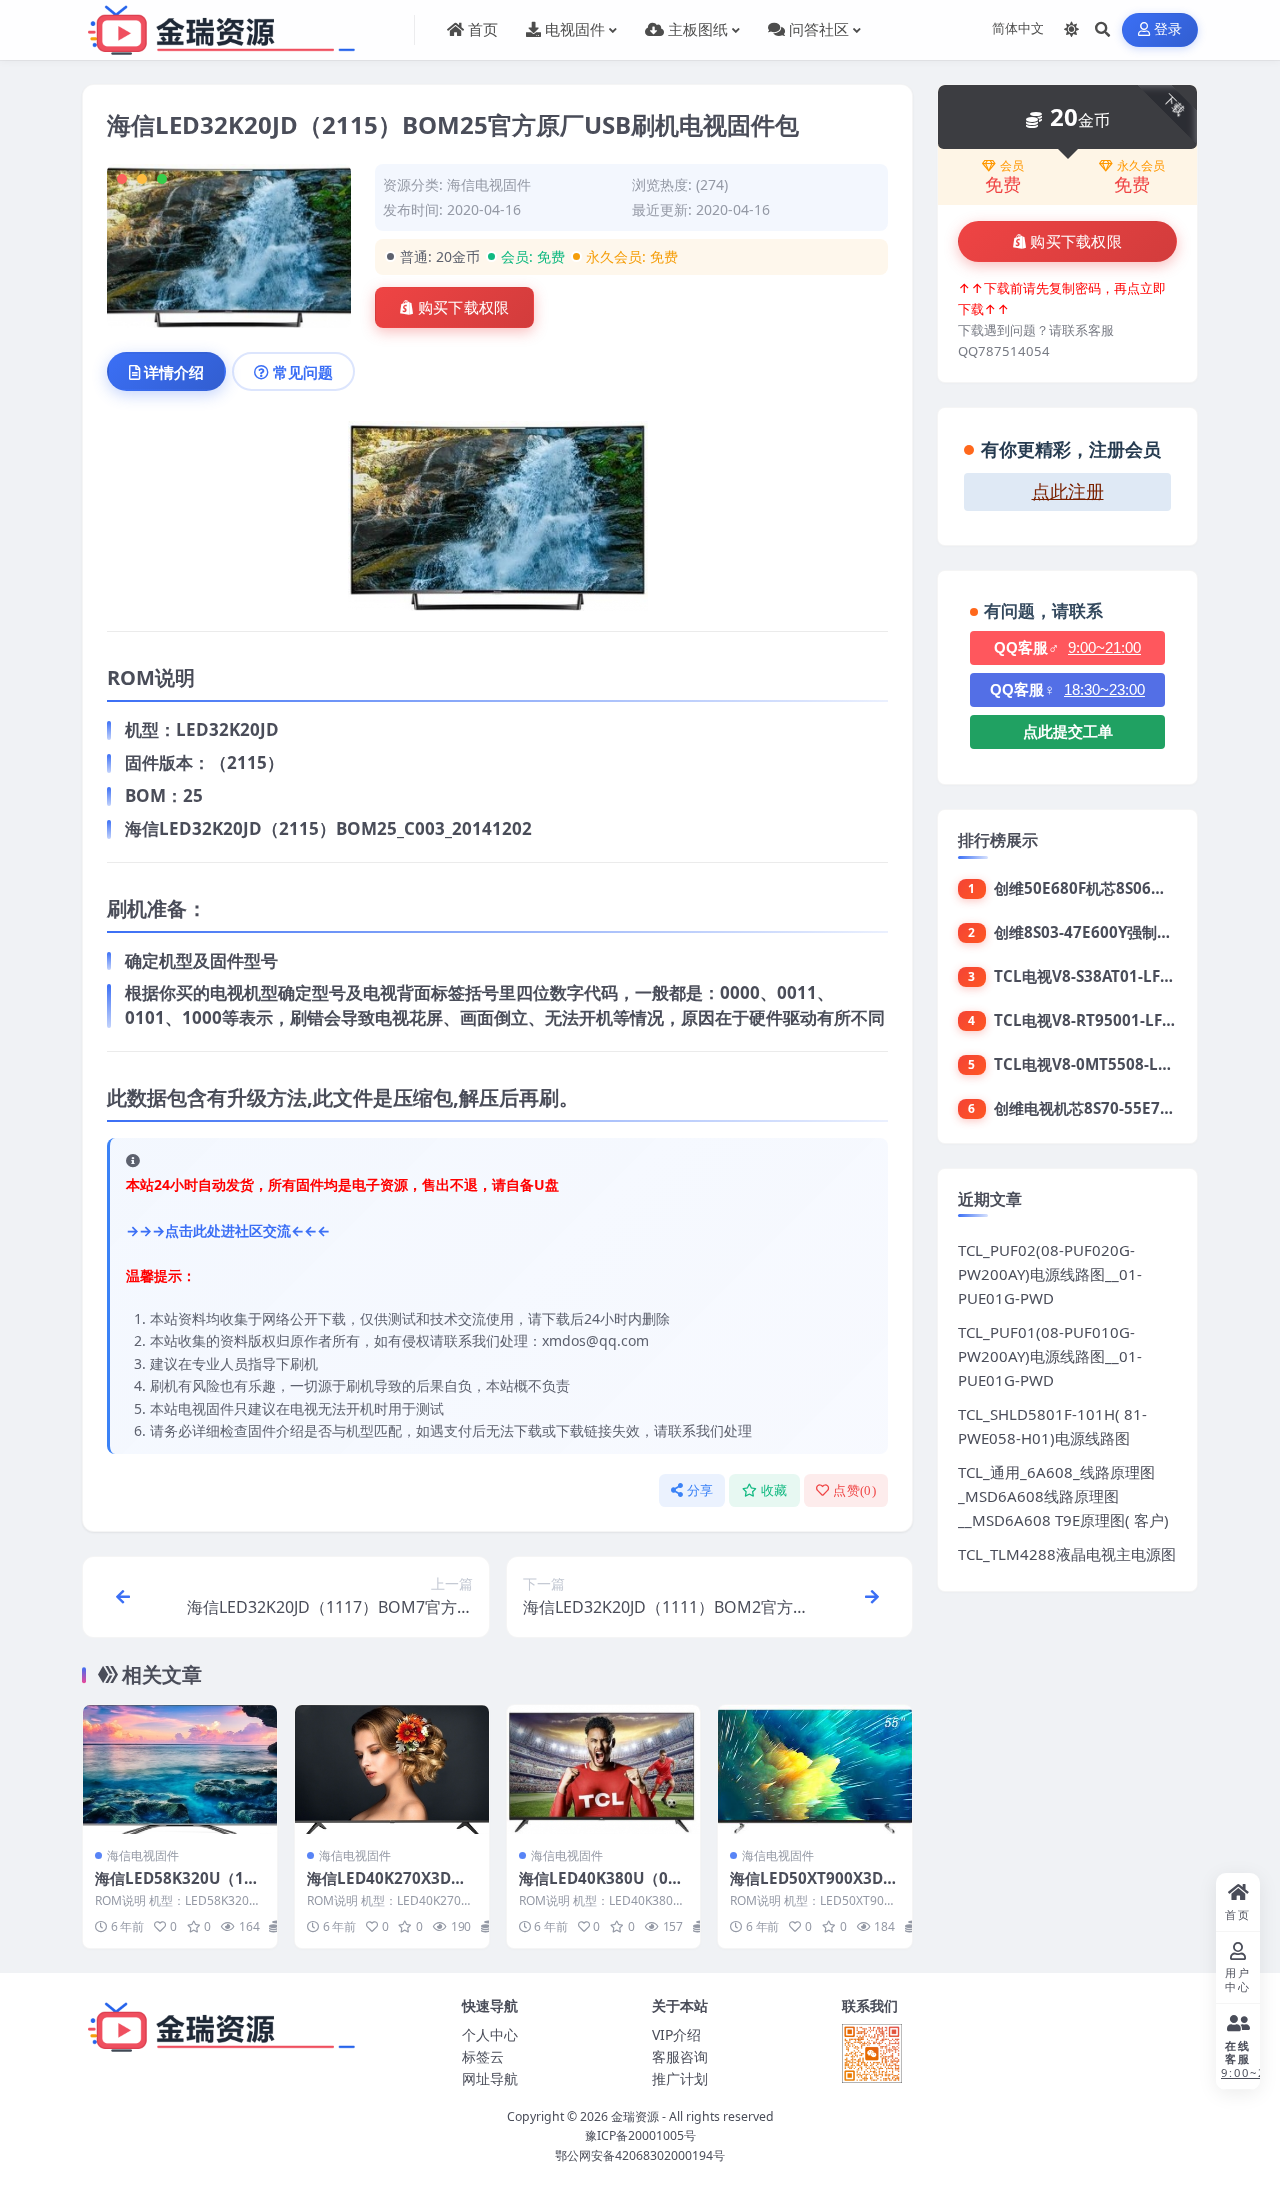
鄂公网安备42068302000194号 (640, 2155)
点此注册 (1068, 492)
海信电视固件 (489, 184)
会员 (1012, 166)
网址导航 (490, 2078)
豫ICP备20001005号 (640, 2135)
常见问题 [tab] (303, 372)
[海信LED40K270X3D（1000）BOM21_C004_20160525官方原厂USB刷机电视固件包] (392, 1769)
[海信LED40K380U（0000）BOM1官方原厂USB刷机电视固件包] (604, 1769)
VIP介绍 (676, 2034)
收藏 (774, 1490)
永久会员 (1141, 166)
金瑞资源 (635, 2116)
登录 (1168, 29)
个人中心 (490, 2034)
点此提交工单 (1068, 731)
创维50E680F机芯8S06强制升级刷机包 (1125, 888)
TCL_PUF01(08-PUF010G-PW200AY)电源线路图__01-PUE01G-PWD (1050, 1356)
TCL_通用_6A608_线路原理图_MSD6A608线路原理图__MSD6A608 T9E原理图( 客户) (1063, 1496)
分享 (700, 1490)
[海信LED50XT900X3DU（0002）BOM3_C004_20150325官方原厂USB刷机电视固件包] (815, 1769)
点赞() (854, 1490)
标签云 (483, 2056)
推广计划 (680, 2078)
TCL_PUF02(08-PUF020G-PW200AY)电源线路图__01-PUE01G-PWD (1050, 1274)
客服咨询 (680, 2056)
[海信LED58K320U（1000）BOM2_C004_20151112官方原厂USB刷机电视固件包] (180, 1769)
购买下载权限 (464, 308)
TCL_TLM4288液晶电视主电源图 (1067, 1554)
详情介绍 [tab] (174, 372)
